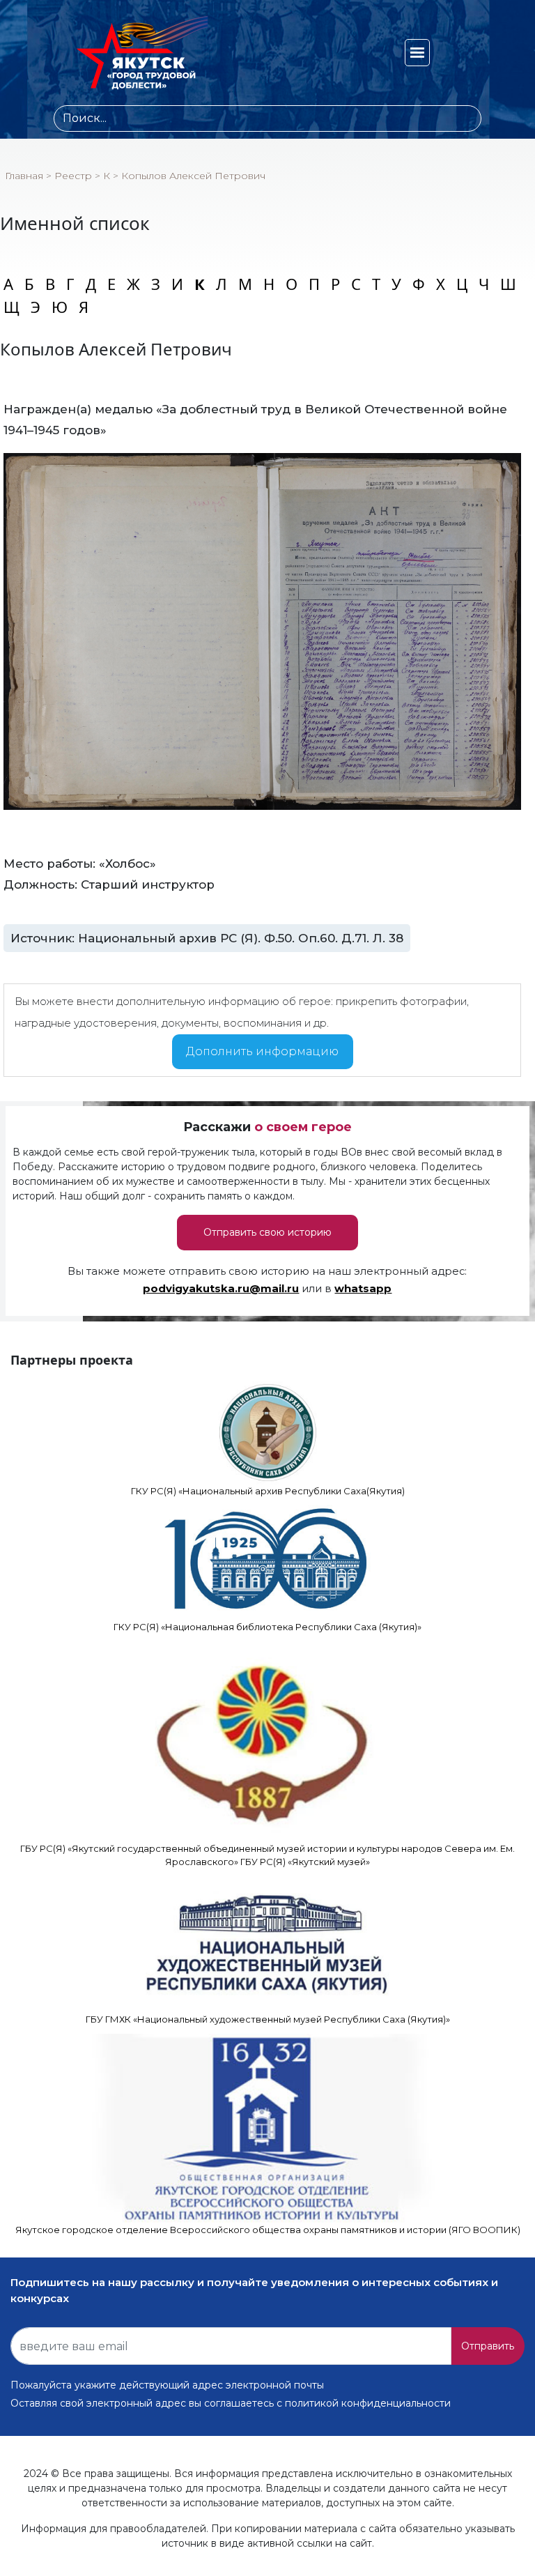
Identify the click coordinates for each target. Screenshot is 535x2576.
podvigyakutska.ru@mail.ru (221, 1289)
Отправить (488, 2346)
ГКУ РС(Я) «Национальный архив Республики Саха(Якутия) (268, 1491)
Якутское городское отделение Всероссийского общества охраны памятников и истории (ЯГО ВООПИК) (268, 2230)
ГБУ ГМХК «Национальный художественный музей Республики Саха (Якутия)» (268, 2019)
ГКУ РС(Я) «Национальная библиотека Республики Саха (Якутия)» (267, 1627)
